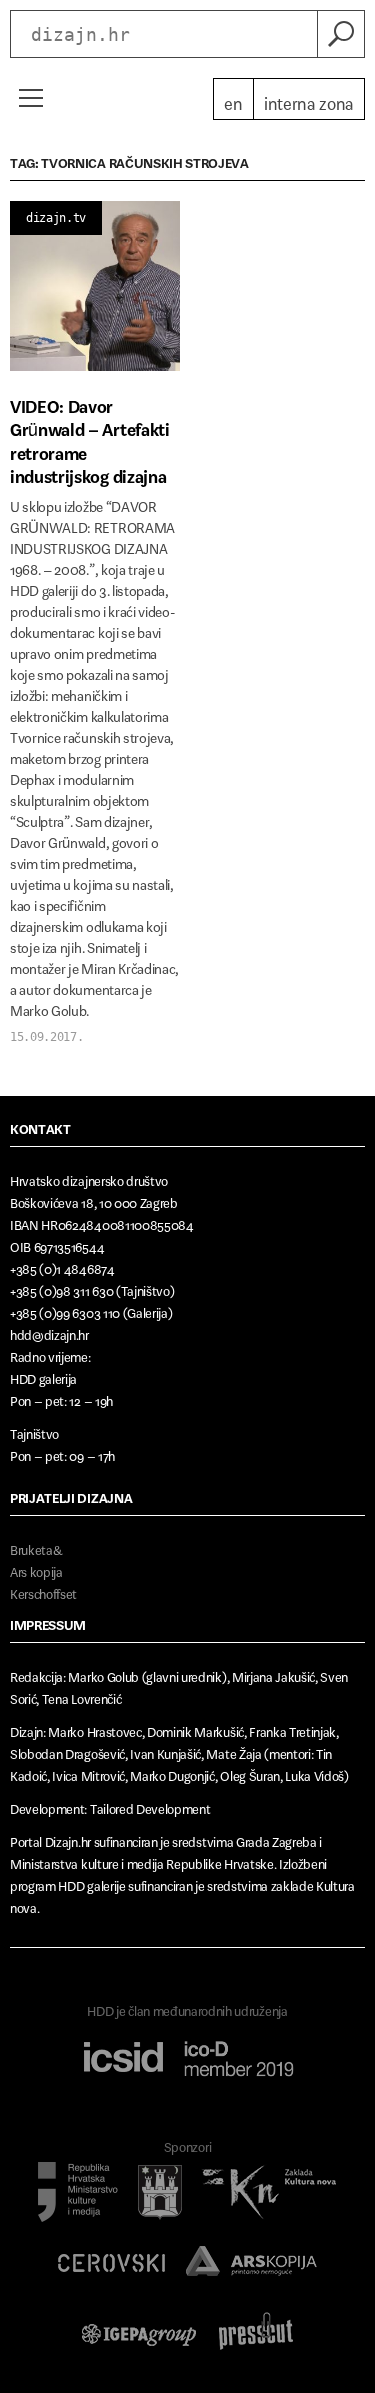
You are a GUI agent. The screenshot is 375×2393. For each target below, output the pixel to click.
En (233, 99)
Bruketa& (36, 1546)
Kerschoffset (43, 1590)
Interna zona (309, 99)
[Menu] (30, 98)
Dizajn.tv (56, 218)
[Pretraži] (341, 34)
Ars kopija (36, 1568)
